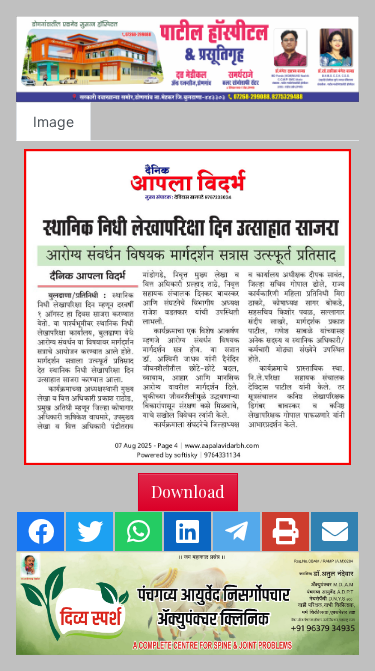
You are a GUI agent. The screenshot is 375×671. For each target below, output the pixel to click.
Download (188, 491)
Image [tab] (53, 121)
